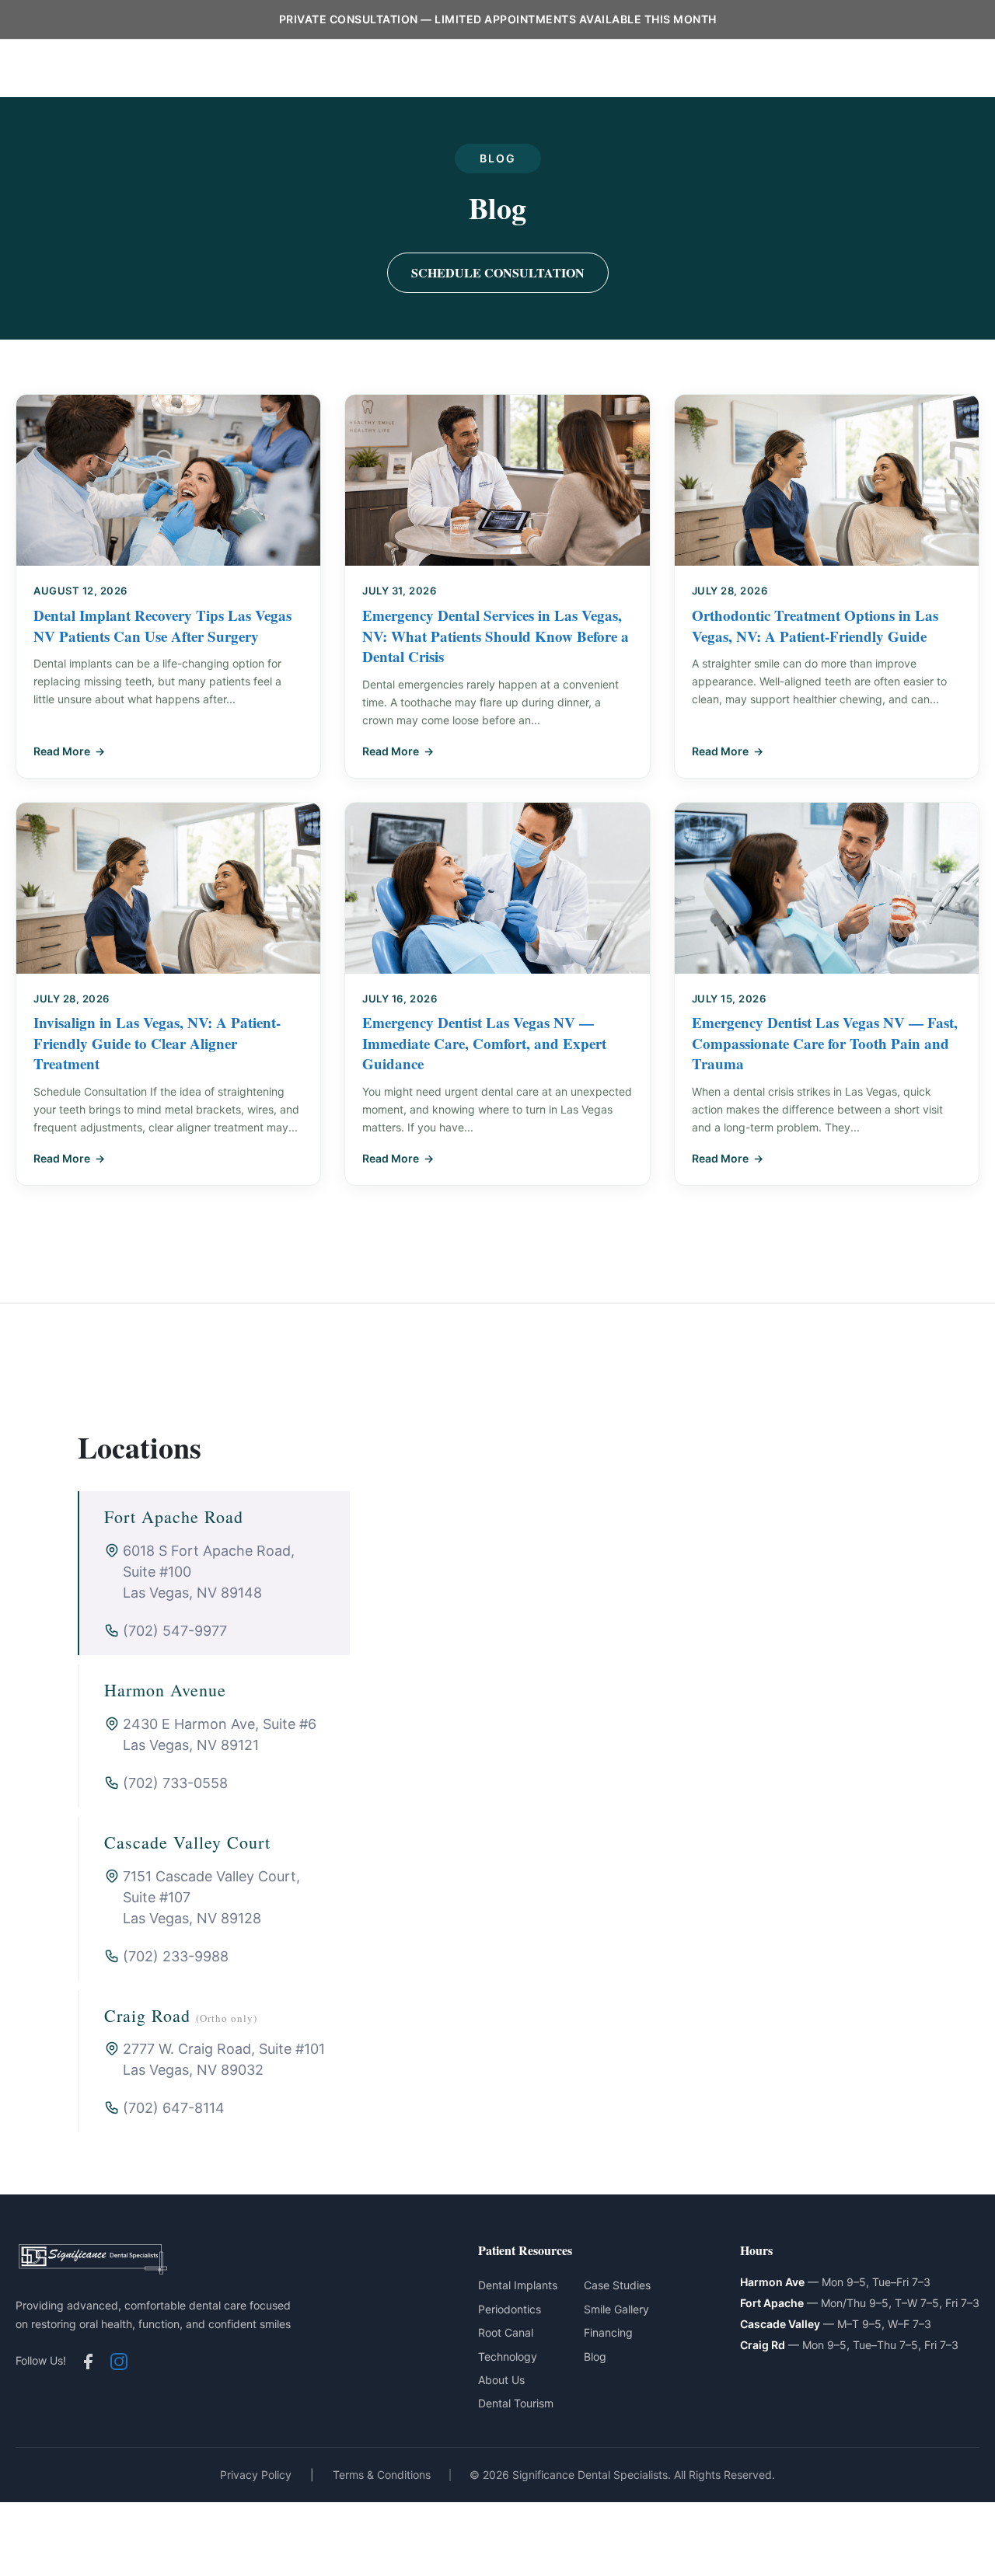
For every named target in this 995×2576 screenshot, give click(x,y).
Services (535, 68)
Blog (951, 68)
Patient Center (690, 68)
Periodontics (457, 68)
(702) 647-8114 (174, 2108)
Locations (778, 68)
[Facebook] (88, 2362)
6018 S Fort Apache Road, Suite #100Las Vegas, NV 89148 (209, 1572)
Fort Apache (772, 2303)
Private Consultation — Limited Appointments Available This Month (498, 19)
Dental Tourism (516, 2403)
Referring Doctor (873, 68)
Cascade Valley (780, 2324)
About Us (604, 68)
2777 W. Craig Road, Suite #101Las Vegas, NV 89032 (224, 2059)
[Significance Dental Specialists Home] (109, 69)
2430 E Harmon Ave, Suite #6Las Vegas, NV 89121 (220, 1734)
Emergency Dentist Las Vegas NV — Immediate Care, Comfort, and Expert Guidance (484, 1043)
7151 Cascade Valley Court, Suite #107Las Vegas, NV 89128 (211, 1897)
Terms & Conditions (382, 2475)
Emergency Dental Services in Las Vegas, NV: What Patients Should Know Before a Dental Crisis (496, 636)
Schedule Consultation (498, 272)
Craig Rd (763, 2345)
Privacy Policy (256, 2475)
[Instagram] (119, 2362)
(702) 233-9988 (176, 1956)
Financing (608, 2332)
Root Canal (506, 2332)
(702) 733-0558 (175, 1783)
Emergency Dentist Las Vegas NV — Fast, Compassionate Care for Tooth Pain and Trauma (825, 1043)
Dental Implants (357, 68)
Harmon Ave (772, 2282)
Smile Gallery (616, 2309)
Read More (62, 751)
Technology (508, 2356)
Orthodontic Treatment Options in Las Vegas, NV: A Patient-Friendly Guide (815, 626)
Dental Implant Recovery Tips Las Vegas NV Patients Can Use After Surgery (162, 626)
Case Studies (617, 2285)
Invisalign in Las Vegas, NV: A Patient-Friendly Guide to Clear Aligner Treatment (157, 1043)
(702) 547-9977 (175, 1631)
